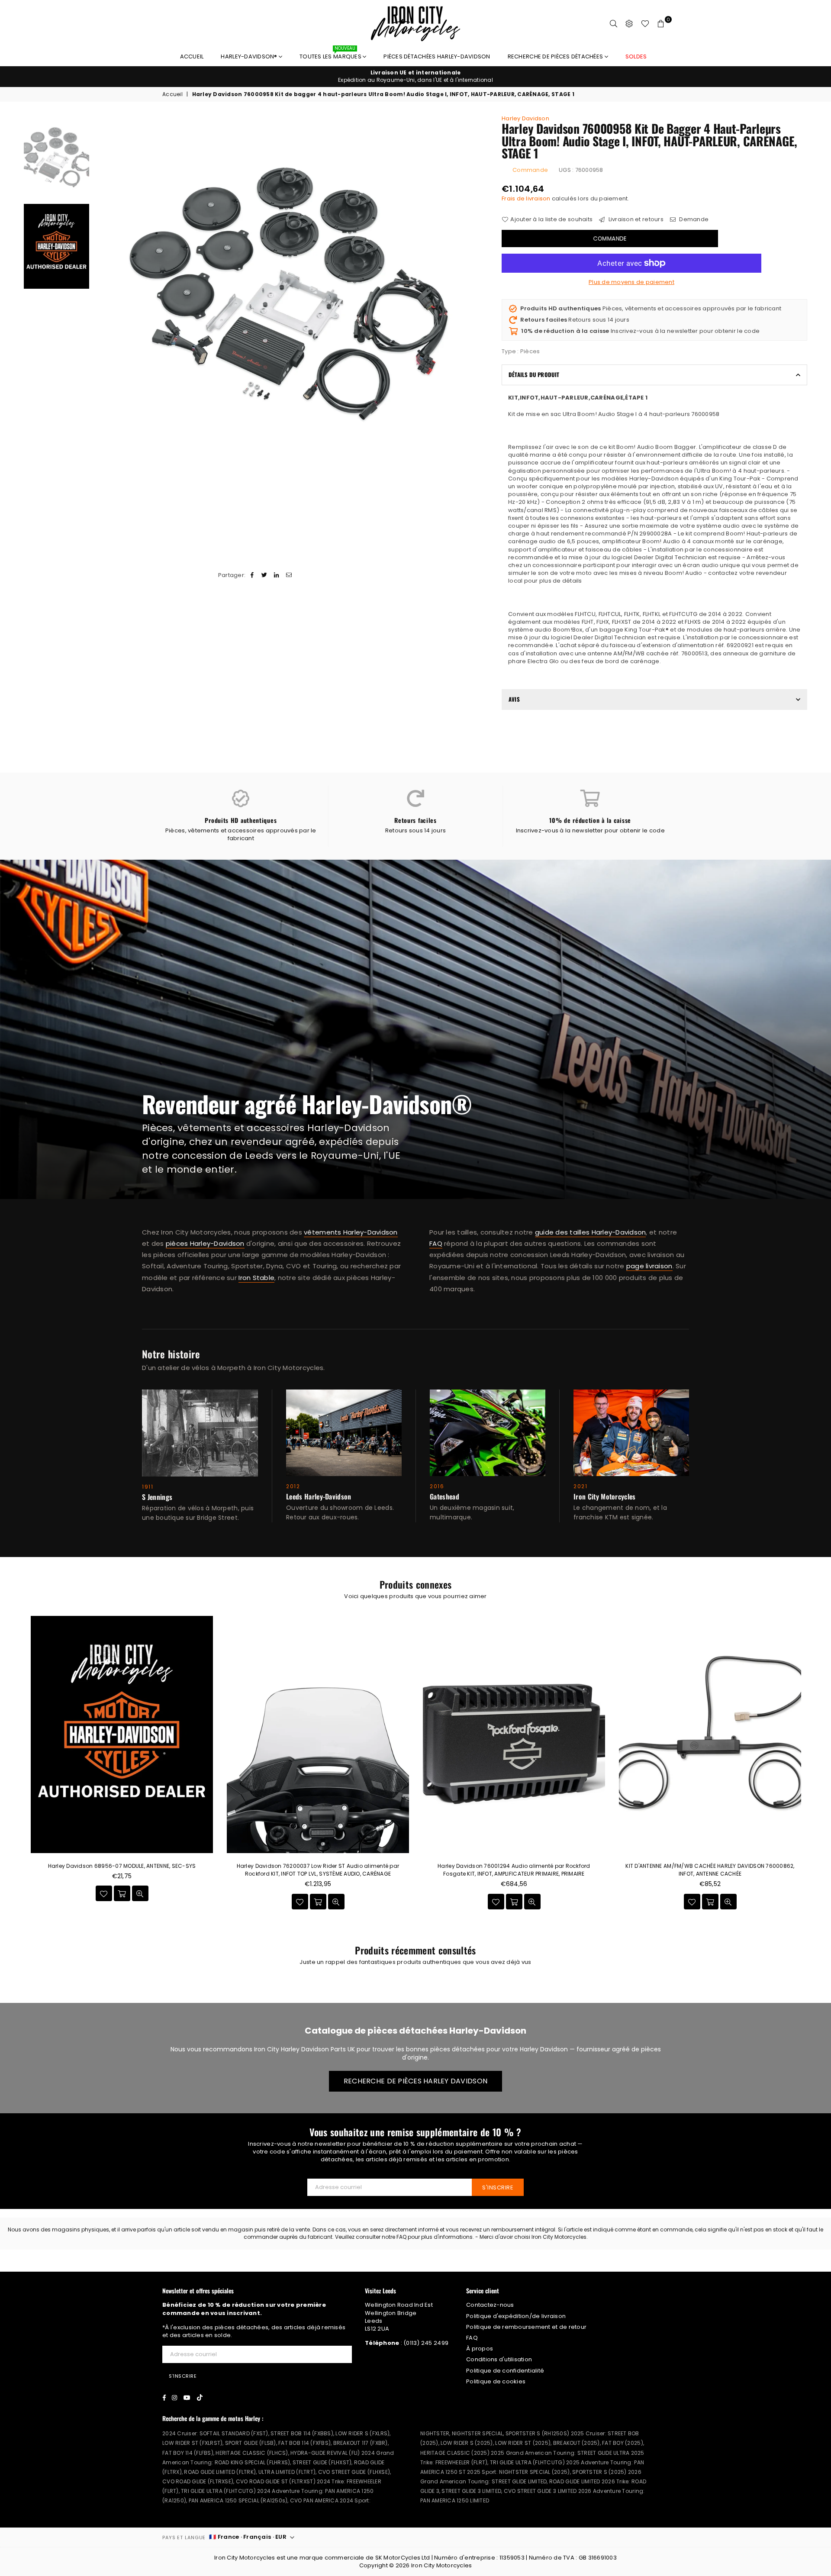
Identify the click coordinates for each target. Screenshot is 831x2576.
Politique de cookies (496, 2381)
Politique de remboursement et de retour (526, 2327)
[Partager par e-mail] (289, 575)
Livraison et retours (635, 219)
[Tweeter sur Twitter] (265, 575)
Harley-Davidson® (250, 56)
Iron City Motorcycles (441, 2565)
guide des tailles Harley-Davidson (591, 1232)
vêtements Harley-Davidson (351, 1232)
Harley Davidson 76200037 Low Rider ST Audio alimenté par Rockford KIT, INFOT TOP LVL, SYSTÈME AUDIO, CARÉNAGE (318, 1870)
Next (481, 293)
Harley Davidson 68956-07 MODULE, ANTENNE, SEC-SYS (122, 1866)
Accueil (192, 56)
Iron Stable (256, 1278)
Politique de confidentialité (505, 2371)
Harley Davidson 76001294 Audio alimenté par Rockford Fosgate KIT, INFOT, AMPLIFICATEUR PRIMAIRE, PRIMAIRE (514, 1870)
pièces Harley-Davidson (205, 1243)
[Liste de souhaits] (645, 24)
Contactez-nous (490, 2305)
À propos (480, 2349)
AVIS (514, 699)
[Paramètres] (629, 24)
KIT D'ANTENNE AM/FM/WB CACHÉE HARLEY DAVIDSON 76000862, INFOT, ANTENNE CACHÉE (710, 1870)
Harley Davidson (525, 118)
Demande (693, 219)
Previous (101, 293)
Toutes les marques (331, 54)
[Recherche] (614, 24)
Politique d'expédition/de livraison (516, 2316)
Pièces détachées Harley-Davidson (437, 56)
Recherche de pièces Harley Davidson (415, 2081)
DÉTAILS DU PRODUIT (534, 374)
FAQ (436, 1243)
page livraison (649, 1266)
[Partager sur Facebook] (252, 575)
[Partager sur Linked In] (277, 575)
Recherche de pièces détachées (556, 56)
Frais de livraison (526, 198)
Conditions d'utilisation (499, 2359)
